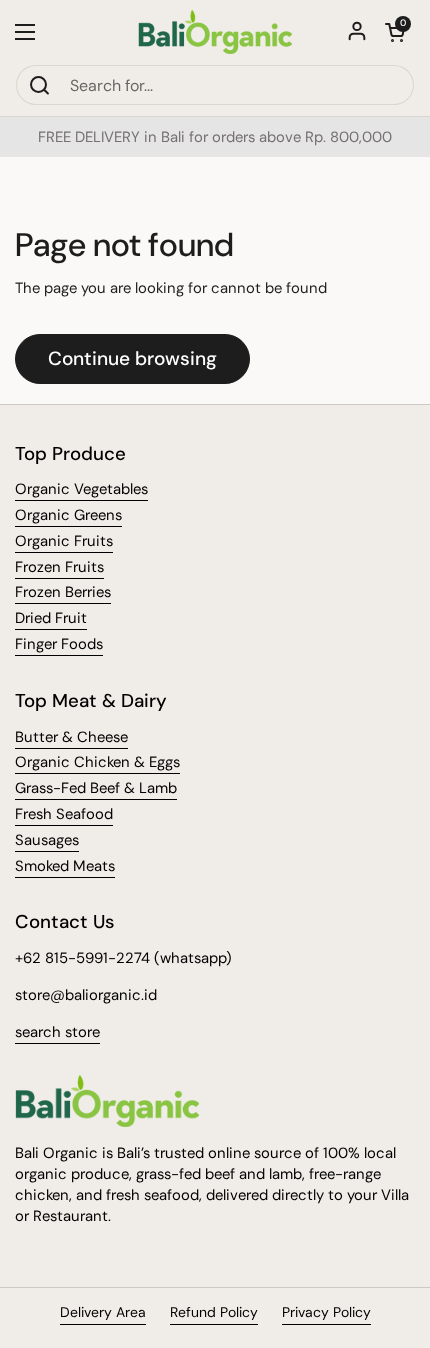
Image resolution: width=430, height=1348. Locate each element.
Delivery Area (103, 1312)
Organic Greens (68, 515)
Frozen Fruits (59, 567)
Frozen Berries (63, 592)
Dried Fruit (51, 618)
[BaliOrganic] (215, 32)
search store (57, 1032)
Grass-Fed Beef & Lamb (96, 788)
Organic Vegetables (81, 489)
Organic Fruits (64, 541)
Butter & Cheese (71, 737)
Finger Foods (59, 644)
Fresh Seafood (64, 814)
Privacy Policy (326, 1312)
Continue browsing (132, 358)
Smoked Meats (65, 866)
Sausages (47, 840)
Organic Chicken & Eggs (97, 762)
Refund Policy (214, 1312)
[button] (395, 32)
